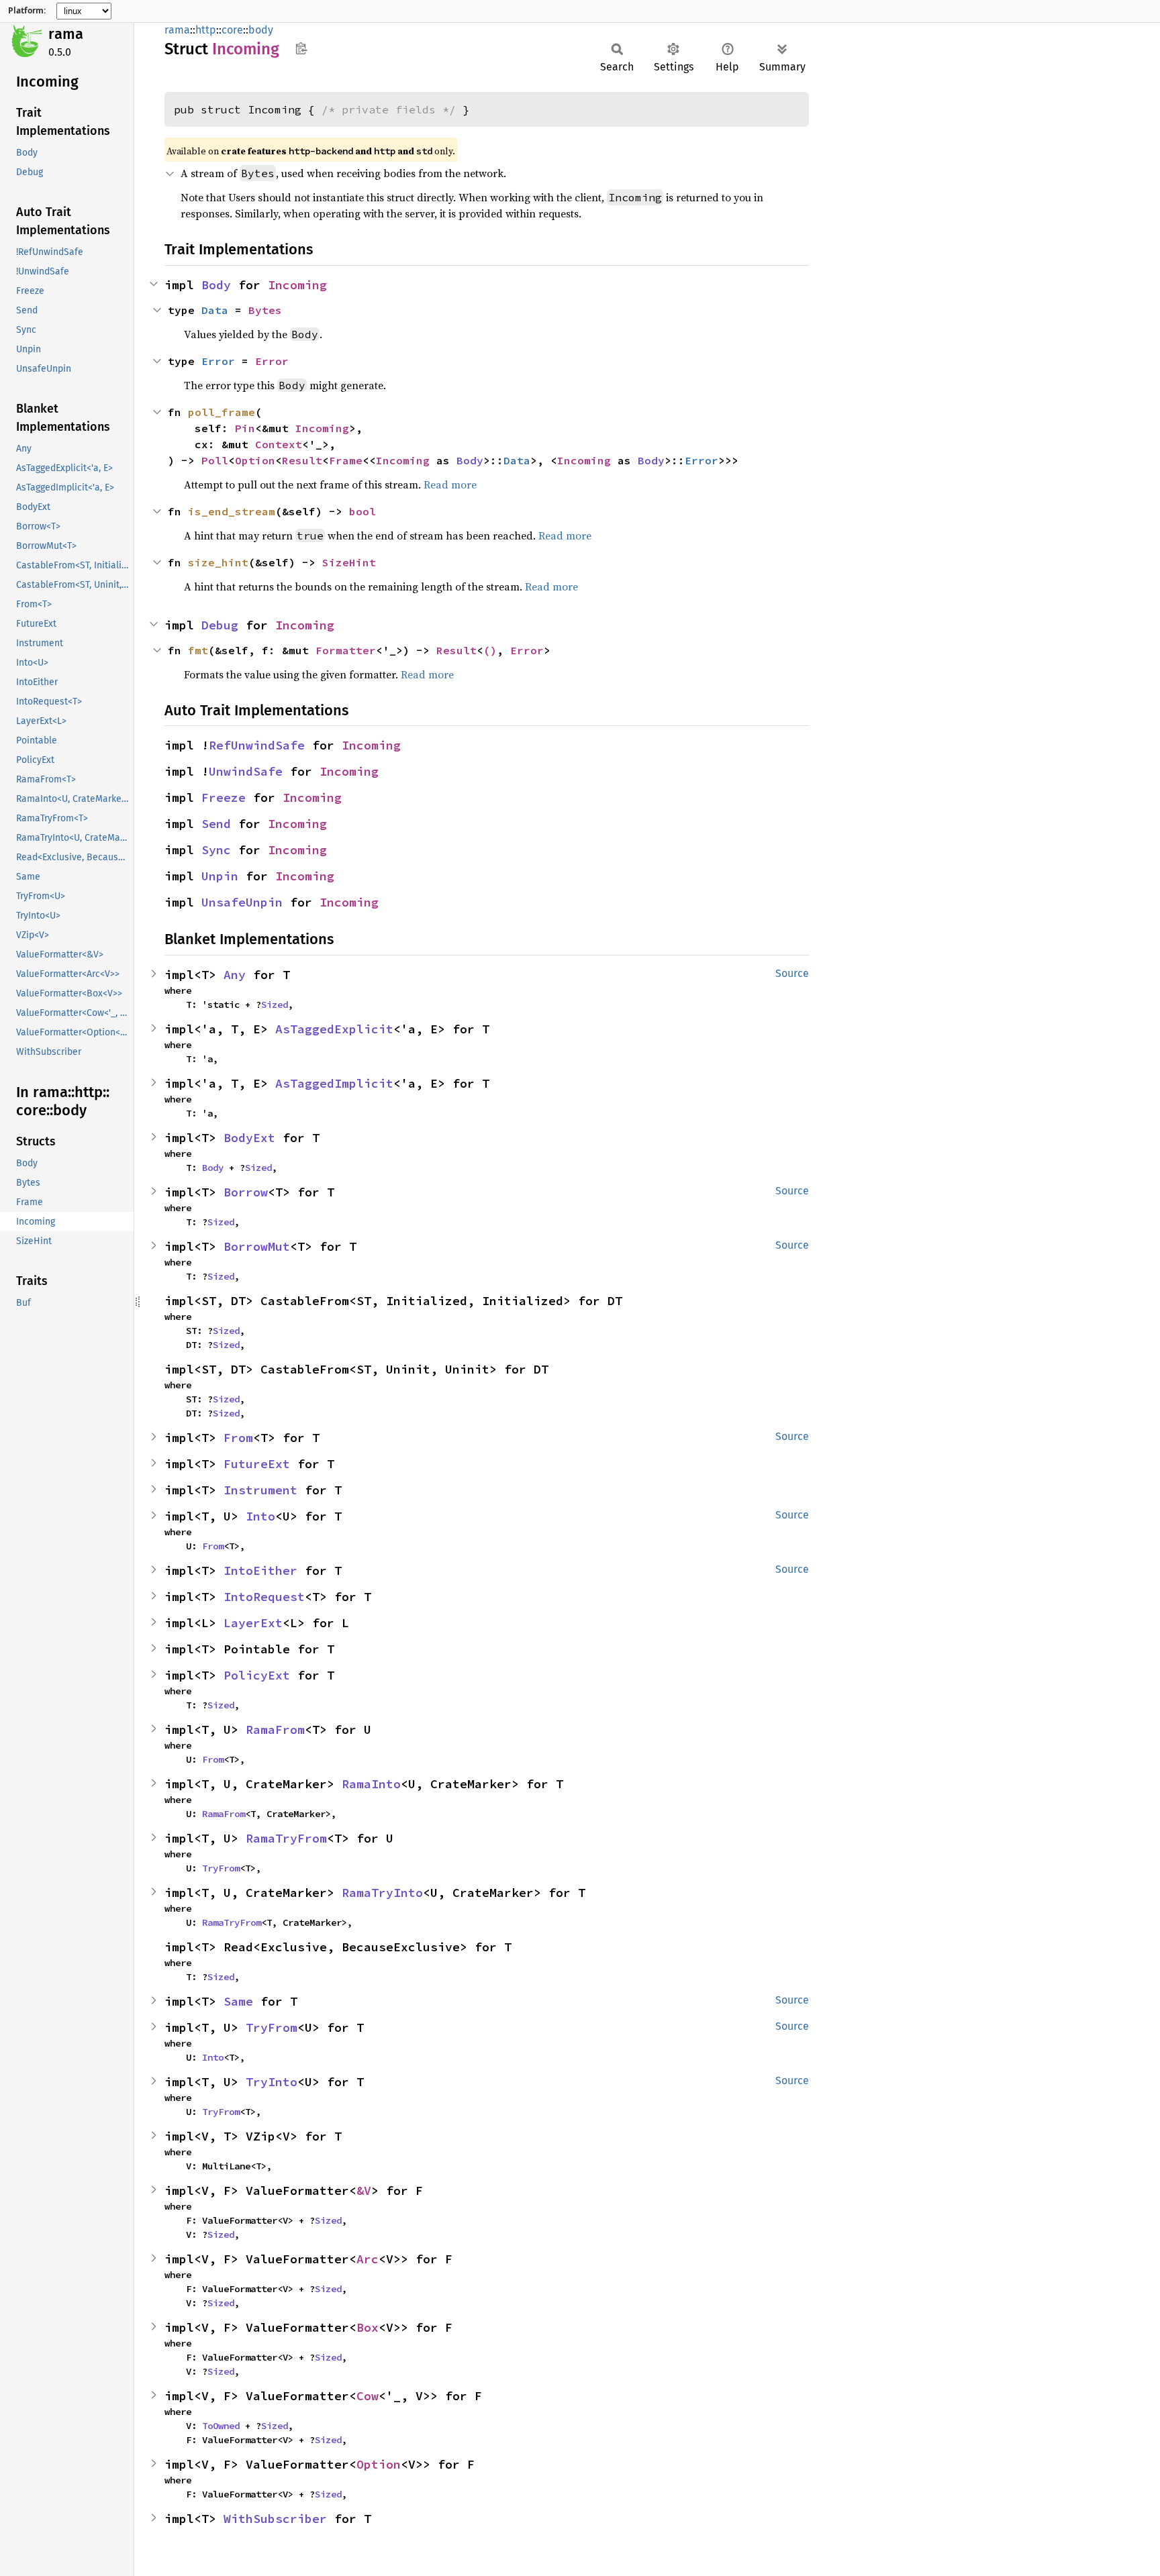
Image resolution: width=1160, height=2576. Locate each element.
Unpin (220, 876)
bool (362, 511)
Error (218, 361)
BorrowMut (257, 1246)
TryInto (272, 2082)
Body (216, 285)
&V (364, 2191)
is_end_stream (232, 511)
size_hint (218, 562)
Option (255, 460)
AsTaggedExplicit (334, 1029)
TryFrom (221, 1868)
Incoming (297, 285)
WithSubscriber (275, 2519)
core (232, 30)
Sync (216, 850)
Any (235, 975)
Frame (346, 460)
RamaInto (371, 1784)
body (261, 30)
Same (238, 2001)
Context (279, 444)
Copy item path (301, 48)
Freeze (224, 797)
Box (368, 2327)
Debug (220, 625)
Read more (450, 484)
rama (66, 34)
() (490, 650)
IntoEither (260, 1570)
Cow (368, 2396)
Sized (275, 1004)
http (206, 30)
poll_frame (222, 412)
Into (260, 1516)
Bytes (265, 310)
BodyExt (249, 1138)
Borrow (246, 1192)
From (238, 1438)
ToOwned (221, 2426)
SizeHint (349, 562)
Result (302, 460)
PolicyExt (257, 1675)
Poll (215, 460)
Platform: (27, 11)
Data (215, 310)
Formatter (346, 650)
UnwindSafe (246, 771)
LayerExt (253, 1623)
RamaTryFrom (286, 1838)
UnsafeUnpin (242, 902)
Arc (368, 2259)
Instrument (260, 1490)
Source (792, 973)
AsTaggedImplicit (334, 1083)
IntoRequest (264, 1597)
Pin (245, 428)
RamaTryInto (382, 1893)
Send (216, 824)
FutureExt (257, 1464)
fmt (198, 650)
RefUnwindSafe (257, 745)
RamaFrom (275, 1730)
